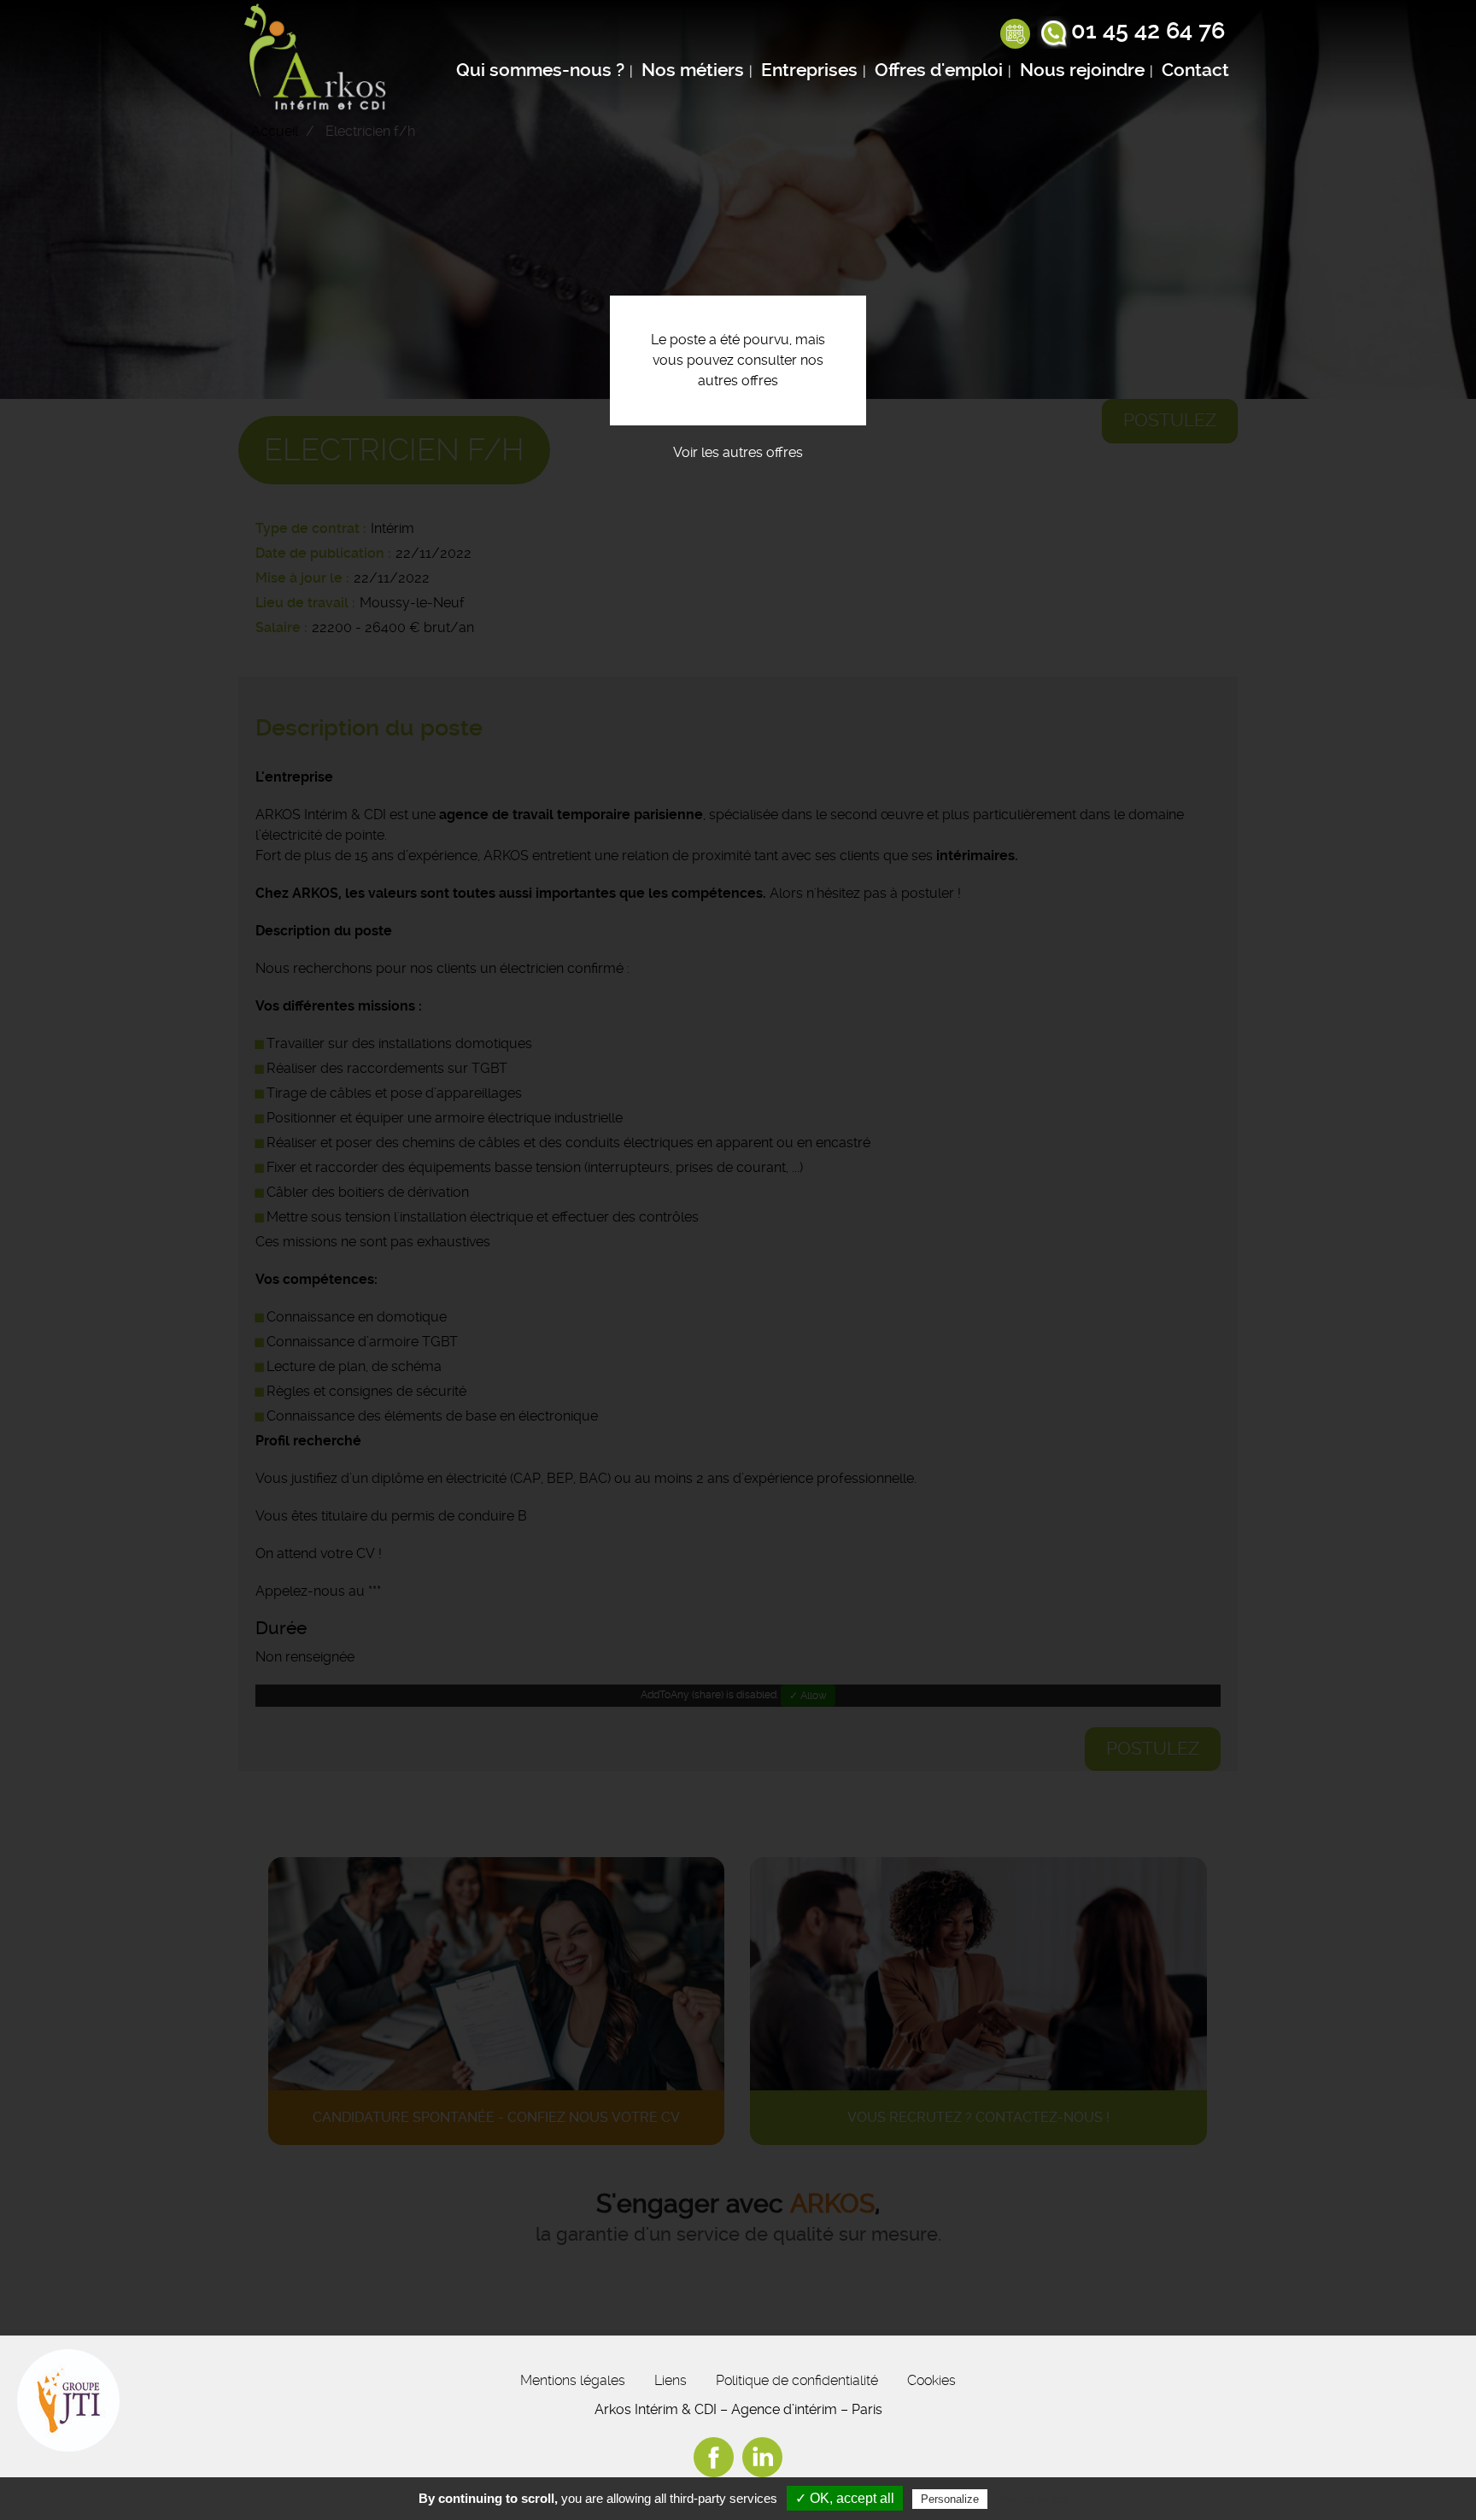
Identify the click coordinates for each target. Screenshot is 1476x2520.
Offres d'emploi (939, 70)
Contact (1195, 70)
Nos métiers (693, 70)
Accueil (275, 131)
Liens (671, 2380)
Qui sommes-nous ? (540, 70)
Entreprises (809, 70)
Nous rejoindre (1082, 70)
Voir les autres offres (738, 452)
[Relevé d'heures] (1015, 35)
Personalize (950, 2499)
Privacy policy (1033, 2499)
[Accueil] (319, 59)
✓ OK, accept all (845, 2498)
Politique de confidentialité (797, 2380)
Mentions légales (573, 2380)
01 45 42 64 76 (1148, 31)
